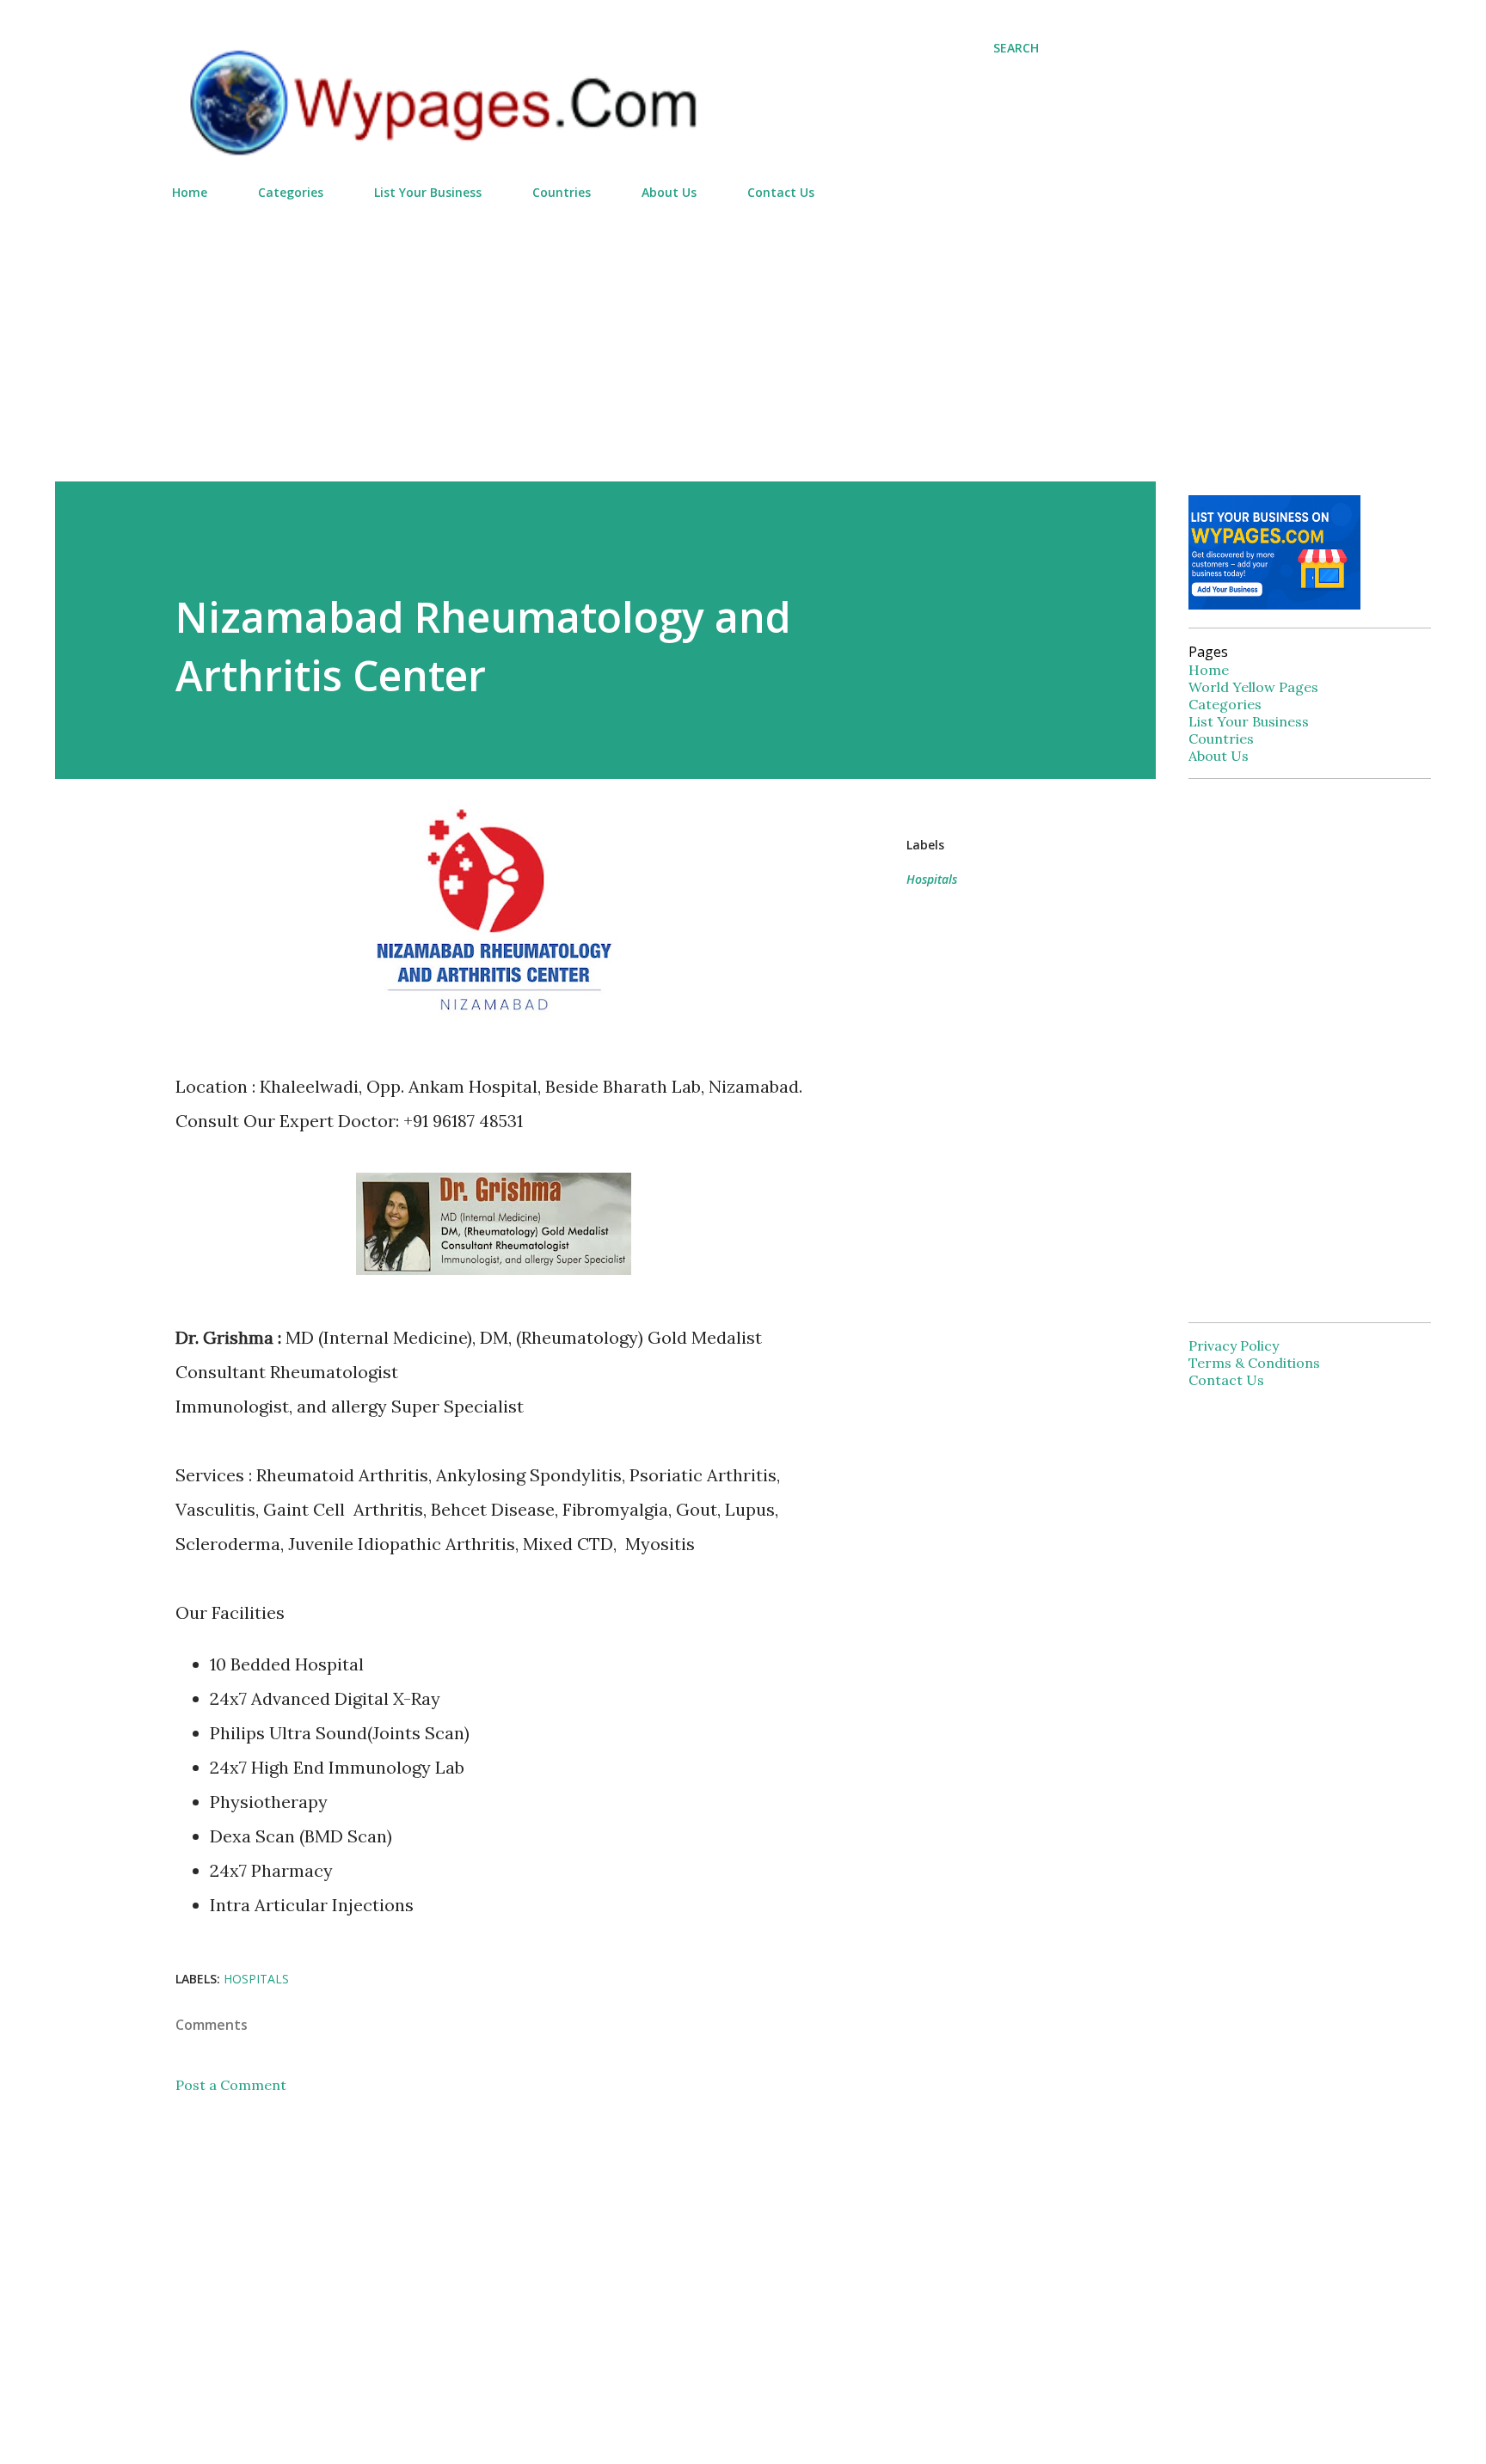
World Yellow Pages (1253, 687)
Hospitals (932, 879)
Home (190, 192)
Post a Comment (231, 2085)
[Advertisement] (605, 334)
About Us (669, 192)
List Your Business (428, 192)
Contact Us (781, 192)
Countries (562, 192)
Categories (291, 192)
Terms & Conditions (1254, 1363)
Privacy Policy (1234, 1345)
